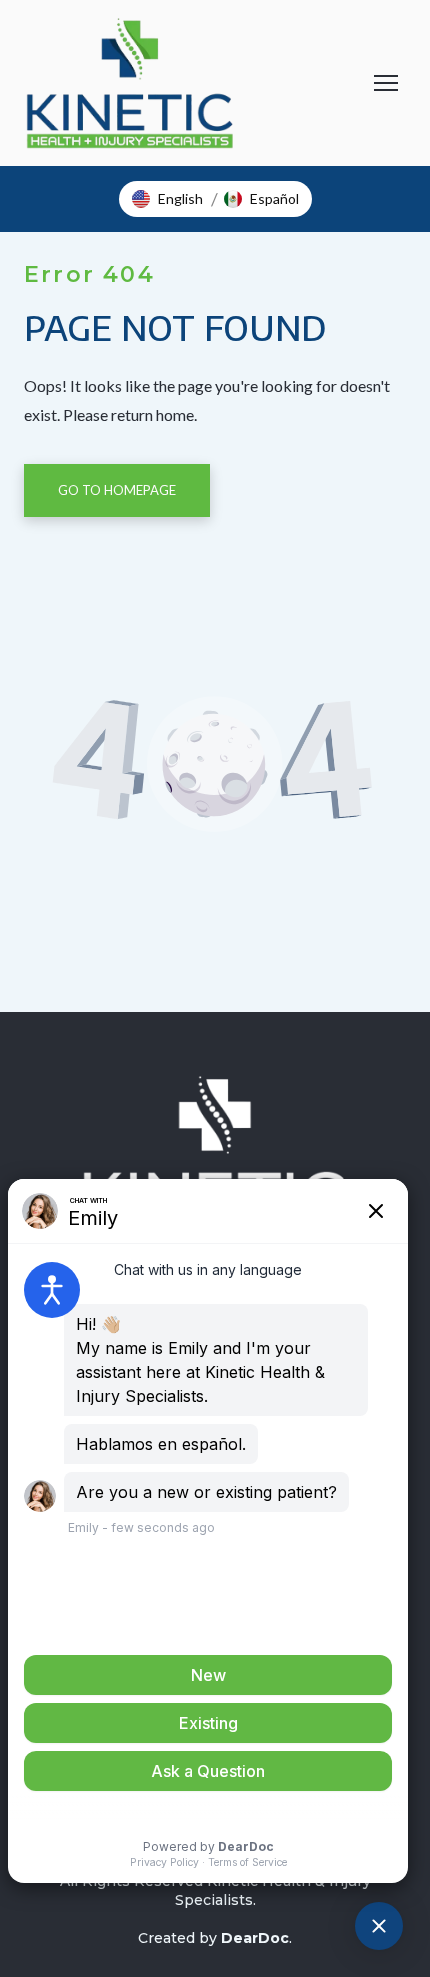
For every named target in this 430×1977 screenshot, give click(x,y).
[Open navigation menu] (386, 83)
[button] (167, 199)
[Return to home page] (130, 83)
